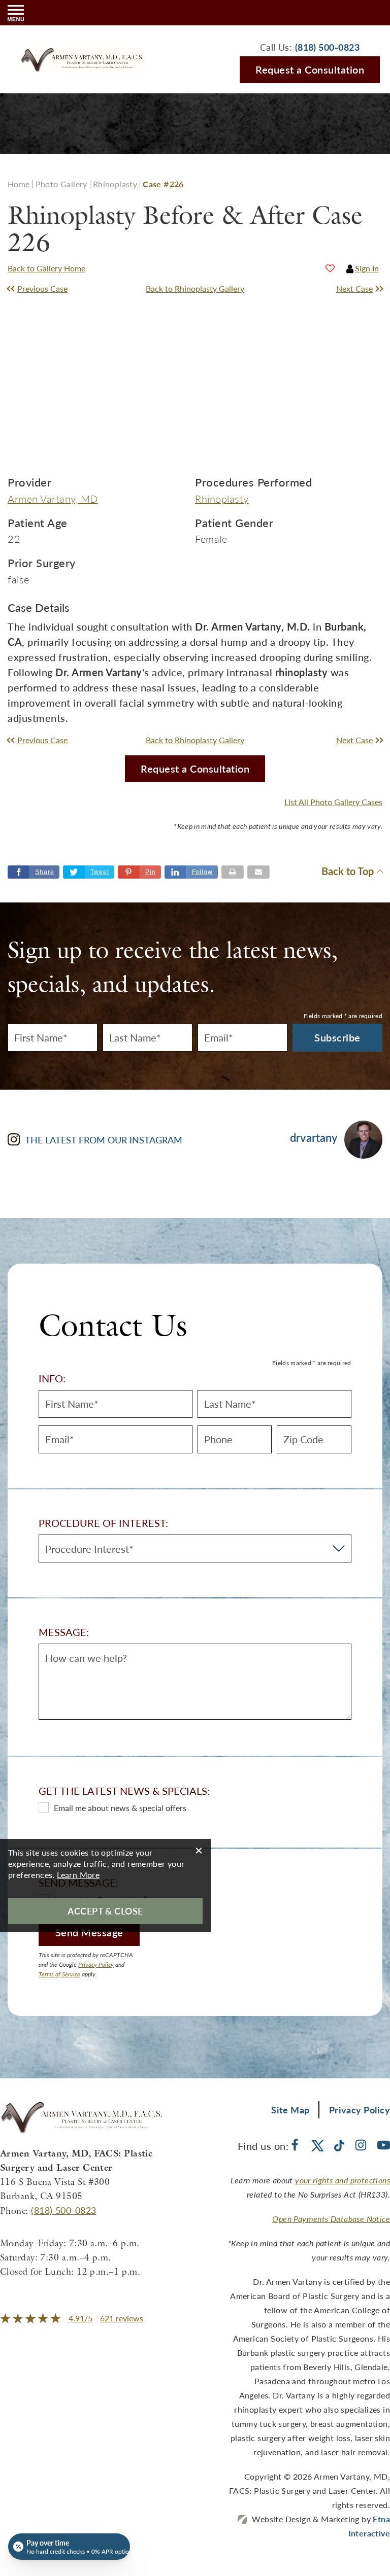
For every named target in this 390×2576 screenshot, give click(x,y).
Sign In (367, 268)
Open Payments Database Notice (331, 2219)
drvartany (314, 1138)
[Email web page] (258, 872)
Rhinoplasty (115, 184)
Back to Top (348, 872)
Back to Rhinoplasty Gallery (195, 288)
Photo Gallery (61, 184)
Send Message (89, 1932)
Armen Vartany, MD (53, 499)
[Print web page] (233, 872)
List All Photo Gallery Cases (333, 802)
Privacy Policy (96, 1964)
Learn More (78, 1875)
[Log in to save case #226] (330, 268)
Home (19, 184)
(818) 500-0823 (63, 2210)
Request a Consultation (310, 69)
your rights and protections (343, 2180)
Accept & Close (105, 1911)
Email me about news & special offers (120, 1808)
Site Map (290, 2110)
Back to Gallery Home (46, 268)
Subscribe (337, 1037)
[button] (55, 289)
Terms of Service (59, 1974)
